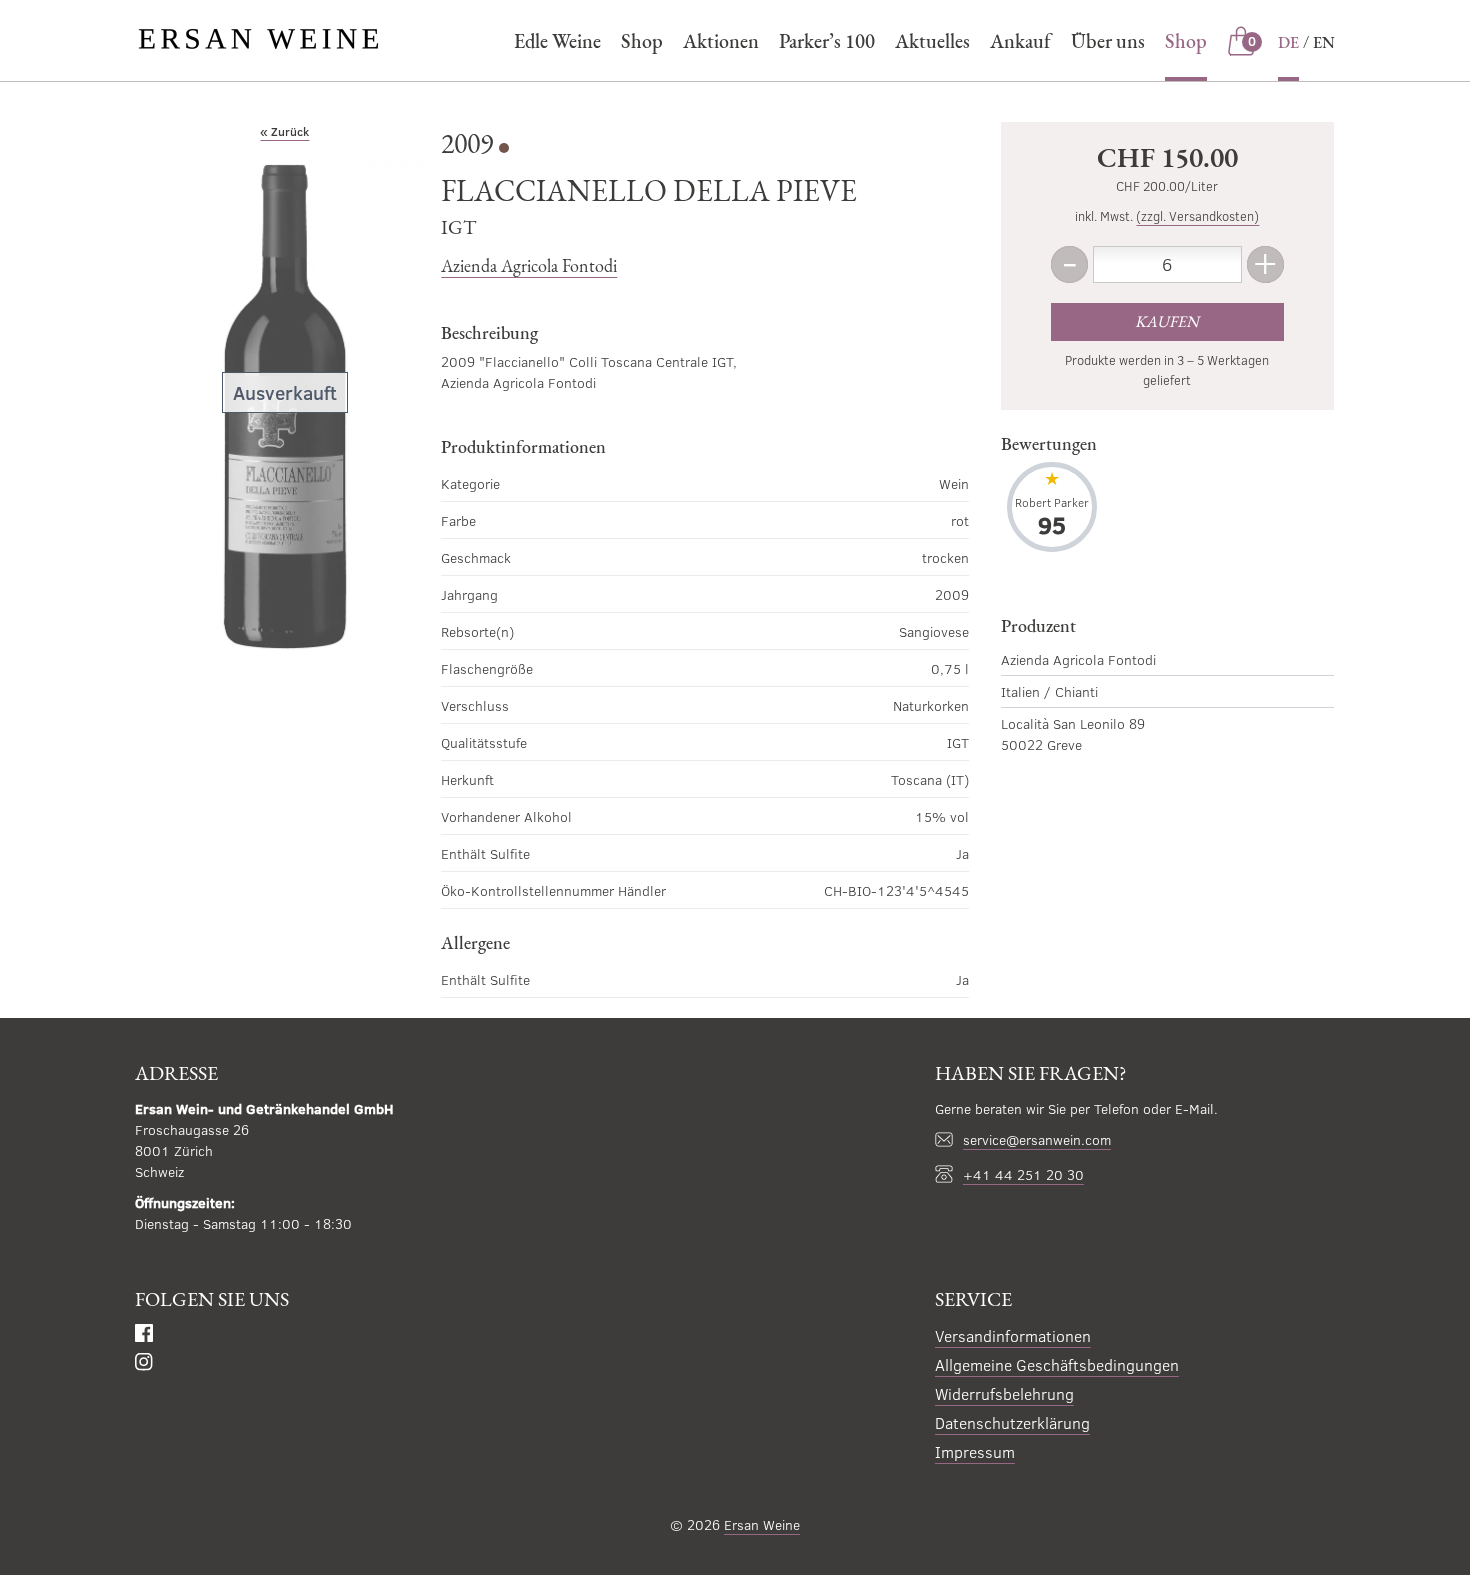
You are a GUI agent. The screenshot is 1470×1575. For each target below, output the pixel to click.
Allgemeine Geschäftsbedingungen (1057, 1364)
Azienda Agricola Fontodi (529, 265)
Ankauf (1020, 41)
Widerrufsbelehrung (1004, 1393)
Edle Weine (557, 41)
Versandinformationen (1013, 1335)
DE (1288, 42)
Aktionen (721, 41)
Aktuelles (932, 41)
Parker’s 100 (827, 41)
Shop (642, 41)
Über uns (1108, 41)
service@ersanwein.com (1037, 1139)
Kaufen (1167, 321)
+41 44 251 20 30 (1023, 1174)
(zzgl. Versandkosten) (1197, 216)
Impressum (975, 1451)
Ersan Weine (762, 1524)
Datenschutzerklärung (1012, 1422)
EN (1324, 42)
